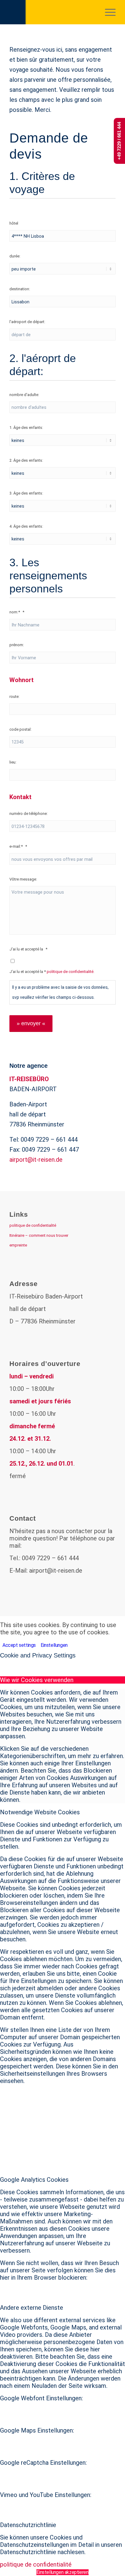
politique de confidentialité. (71, 972)
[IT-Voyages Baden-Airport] (52, 12)
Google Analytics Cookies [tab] (34, 2180)
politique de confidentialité (33, 1225)
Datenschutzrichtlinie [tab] (28, 2525)
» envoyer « (31, 1023)
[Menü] (107, 12)
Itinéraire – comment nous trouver (39, 1235)
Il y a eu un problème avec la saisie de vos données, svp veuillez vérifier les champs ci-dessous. (60, 992)
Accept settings (19, 1645)
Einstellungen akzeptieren (62, 2572)
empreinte (18, 1245)
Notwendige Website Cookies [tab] (40, 1812)
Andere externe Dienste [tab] (32, 2308)
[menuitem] (107, 12)
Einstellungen (54, 1645)
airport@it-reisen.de (36, 1160)
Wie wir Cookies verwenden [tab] (37, 1680)
